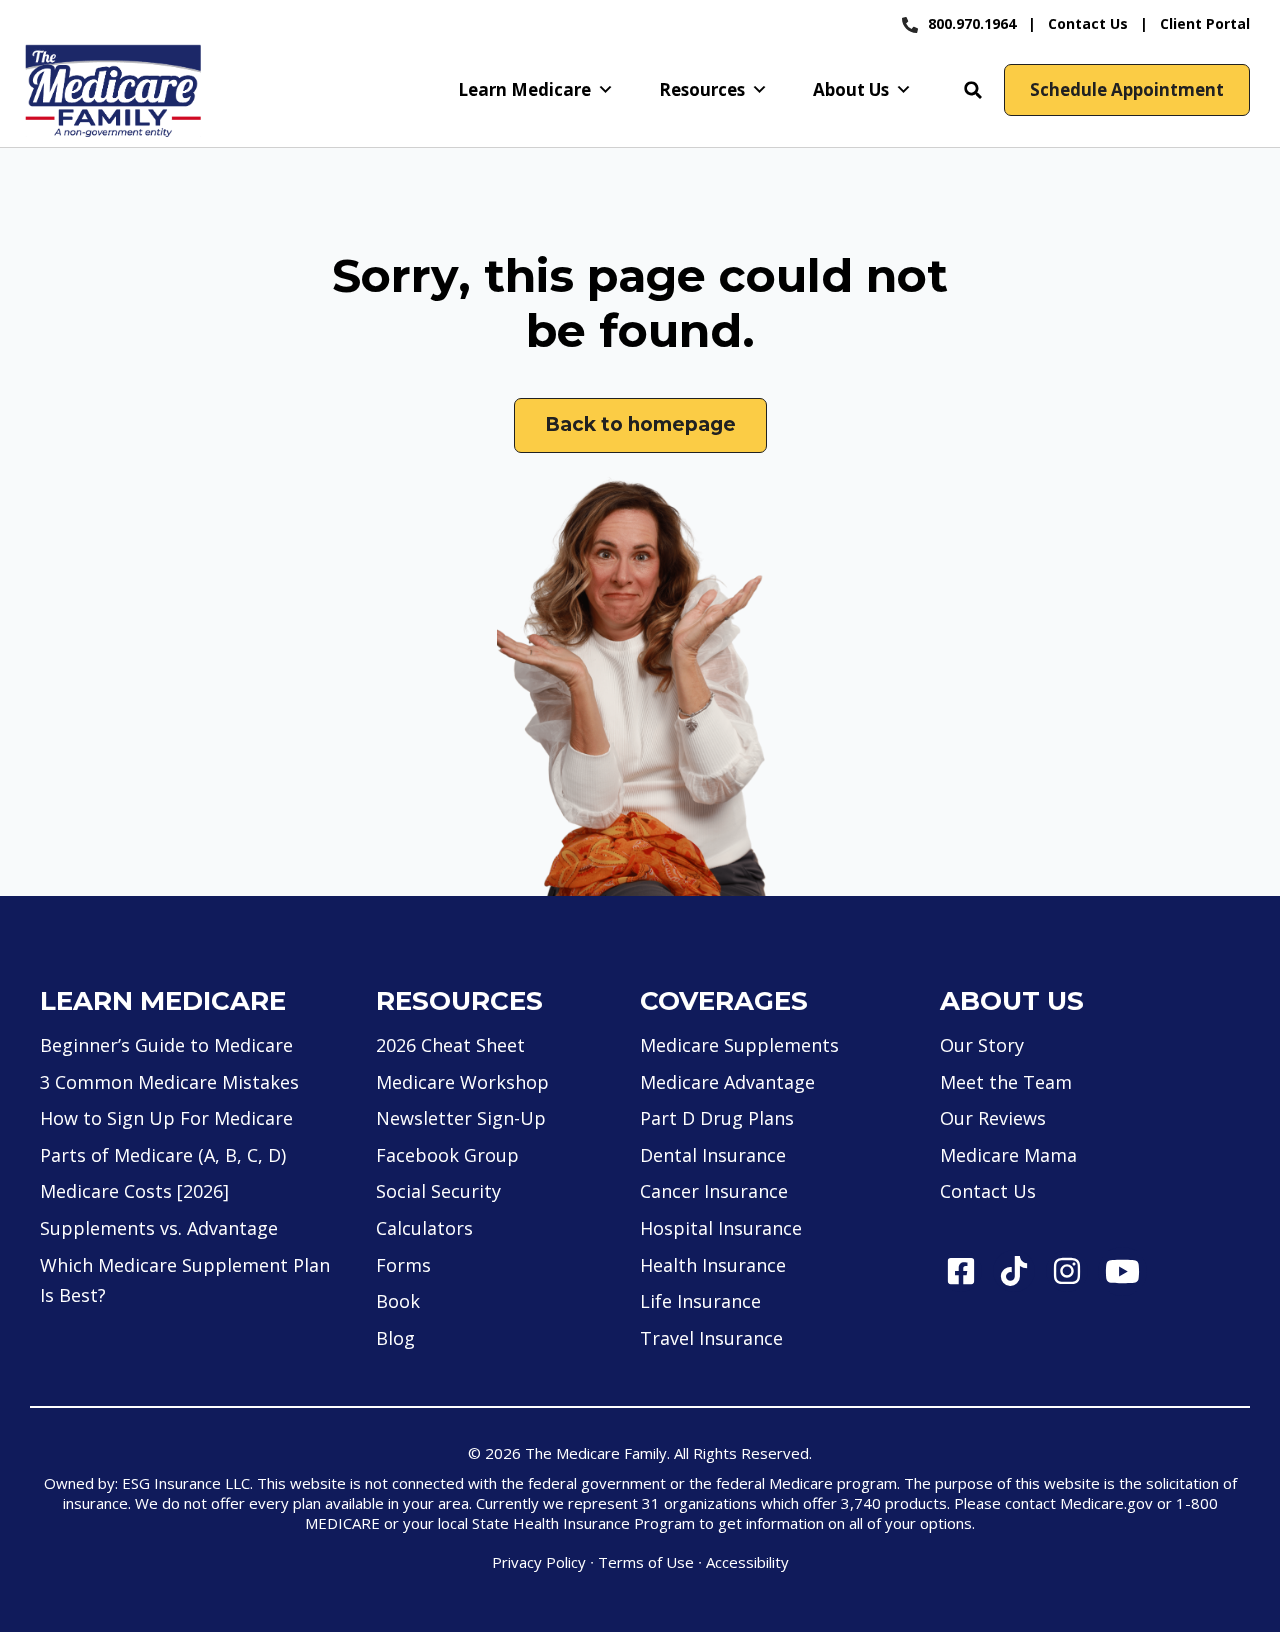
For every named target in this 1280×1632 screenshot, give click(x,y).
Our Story (982, 1045)
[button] (973, 90)
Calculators (424, 1228)
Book (398, 1301)
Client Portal (1205, 23)
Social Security (438, 1191)
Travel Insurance (711, 1338)
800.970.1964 (972, 23)
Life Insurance (700, 1301)
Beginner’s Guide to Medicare (166, 1045)
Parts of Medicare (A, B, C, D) (163, 1155)
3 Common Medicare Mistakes (169, 1082)
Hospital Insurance (721, 1228)
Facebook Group (447, 1155)
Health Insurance (713, 1265)
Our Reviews (993, 1118)
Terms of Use (646, 1562)
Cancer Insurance (714, 1191)
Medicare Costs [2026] (134, 1191)
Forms (403, 1265)
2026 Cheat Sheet (450, 1045)
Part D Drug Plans (717, 1118)
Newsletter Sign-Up (461, 1118)
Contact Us (1088, 23)
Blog (395, 1338)
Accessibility (747, 1562)
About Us (851, 89)
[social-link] (961, 1271)
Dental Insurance (713, 1155)
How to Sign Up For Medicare (166, 1118)
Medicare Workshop (462, 1082)
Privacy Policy (539, 1562)
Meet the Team (1006, 1082)
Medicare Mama (1008, 1155)
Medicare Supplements (739, 1045)
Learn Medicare (524, 89)
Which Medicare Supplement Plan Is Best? (185, 1280)
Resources (702, 89)
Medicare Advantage (727, 1082)
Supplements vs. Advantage (159, 1228)
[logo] (113, 90)
